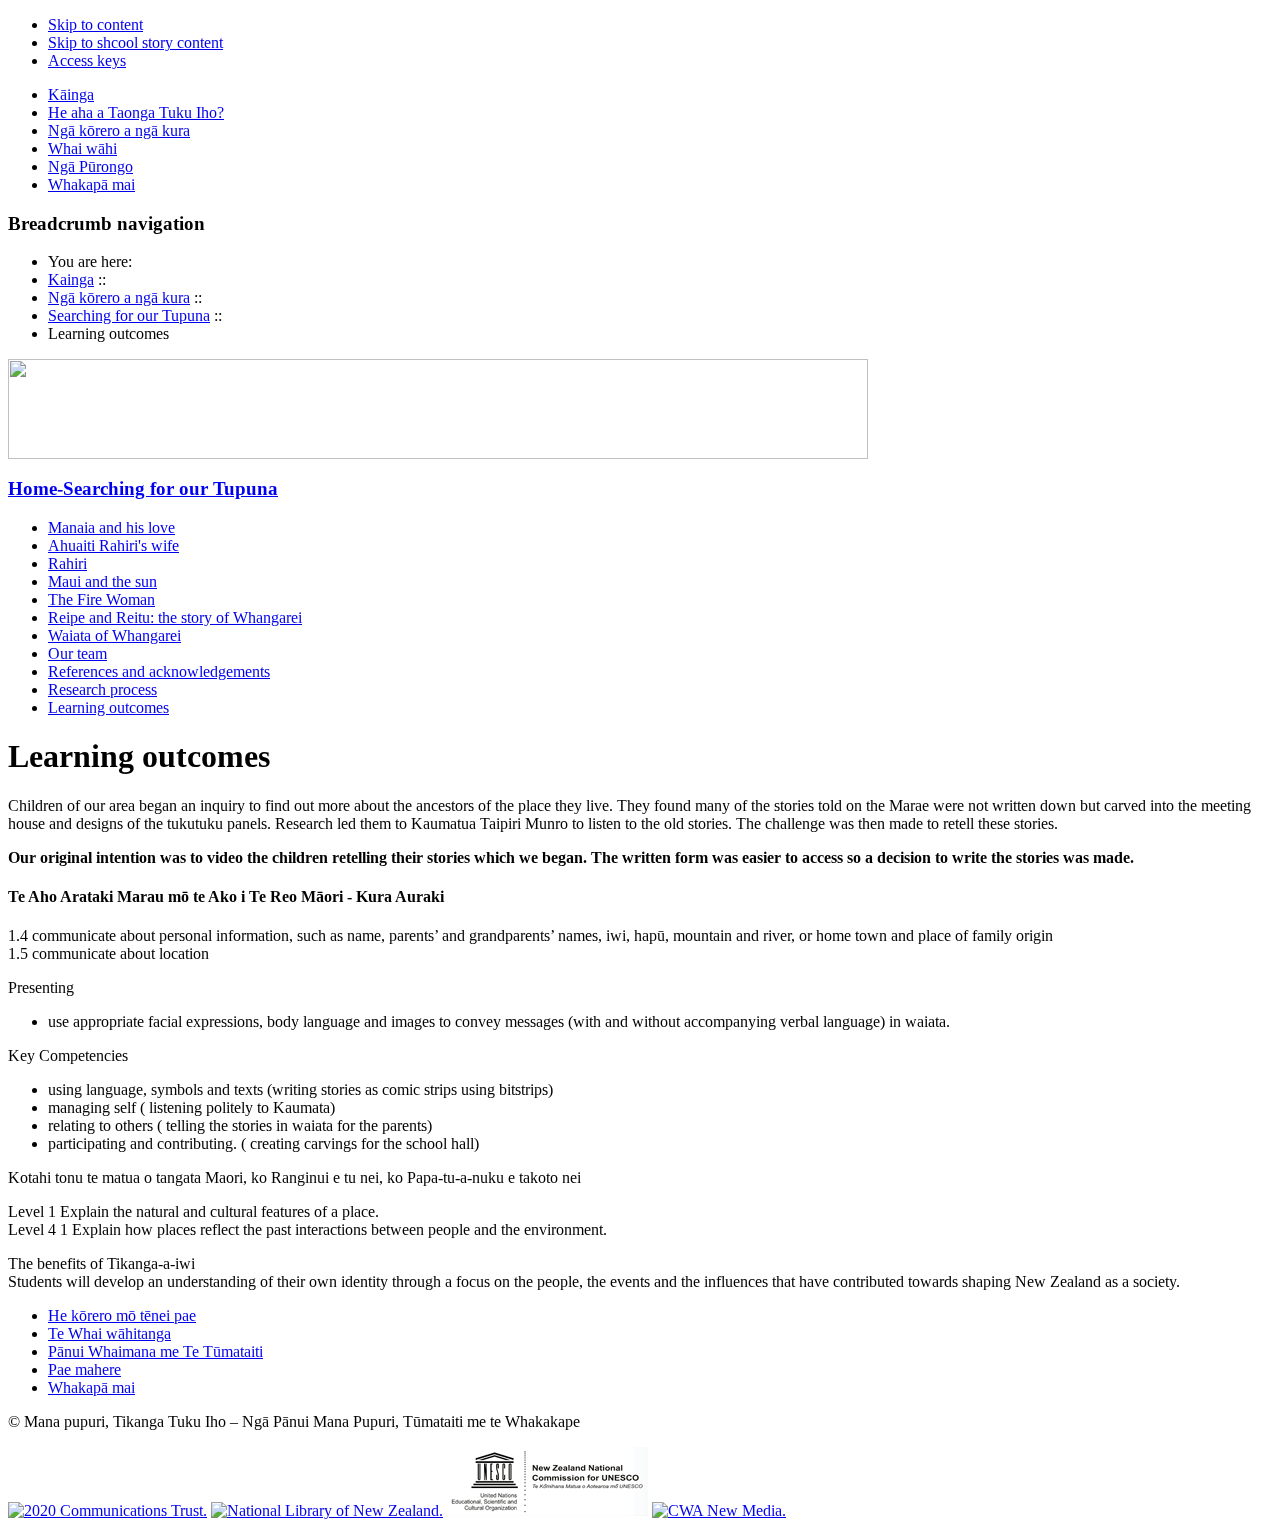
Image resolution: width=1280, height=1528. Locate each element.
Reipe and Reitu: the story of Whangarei (175, 617)
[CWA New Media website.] (719, 1510)
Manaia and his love (111, 527)
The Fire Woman (101, 599)
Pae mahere (84, 1369)
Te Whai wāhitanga (109, 1333)
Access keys (87, 60)
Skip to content (95, 24)
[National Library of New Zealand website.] (327, 1510)
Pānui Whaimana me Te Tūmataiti (155, 1351)
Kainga (71, 279)
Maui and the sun (102, 581)
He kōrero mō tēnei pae (122, 1315)
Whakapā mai (91, 1387)
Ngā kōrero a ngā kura (119, 297)
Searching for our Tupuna (129, 315)
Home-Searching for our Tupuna (143, 488)
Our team (77, 653)
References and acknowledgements (159, 671)
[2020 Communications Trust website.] (107, 1510)
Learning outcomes (108, 707)
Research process (102, 689)
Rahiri (67, 563)
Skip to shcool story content (135, 42)
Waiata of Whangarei (114, 635)
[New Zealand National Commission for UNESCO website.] (547, 1510)
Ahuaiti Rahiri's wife (113, 545)
